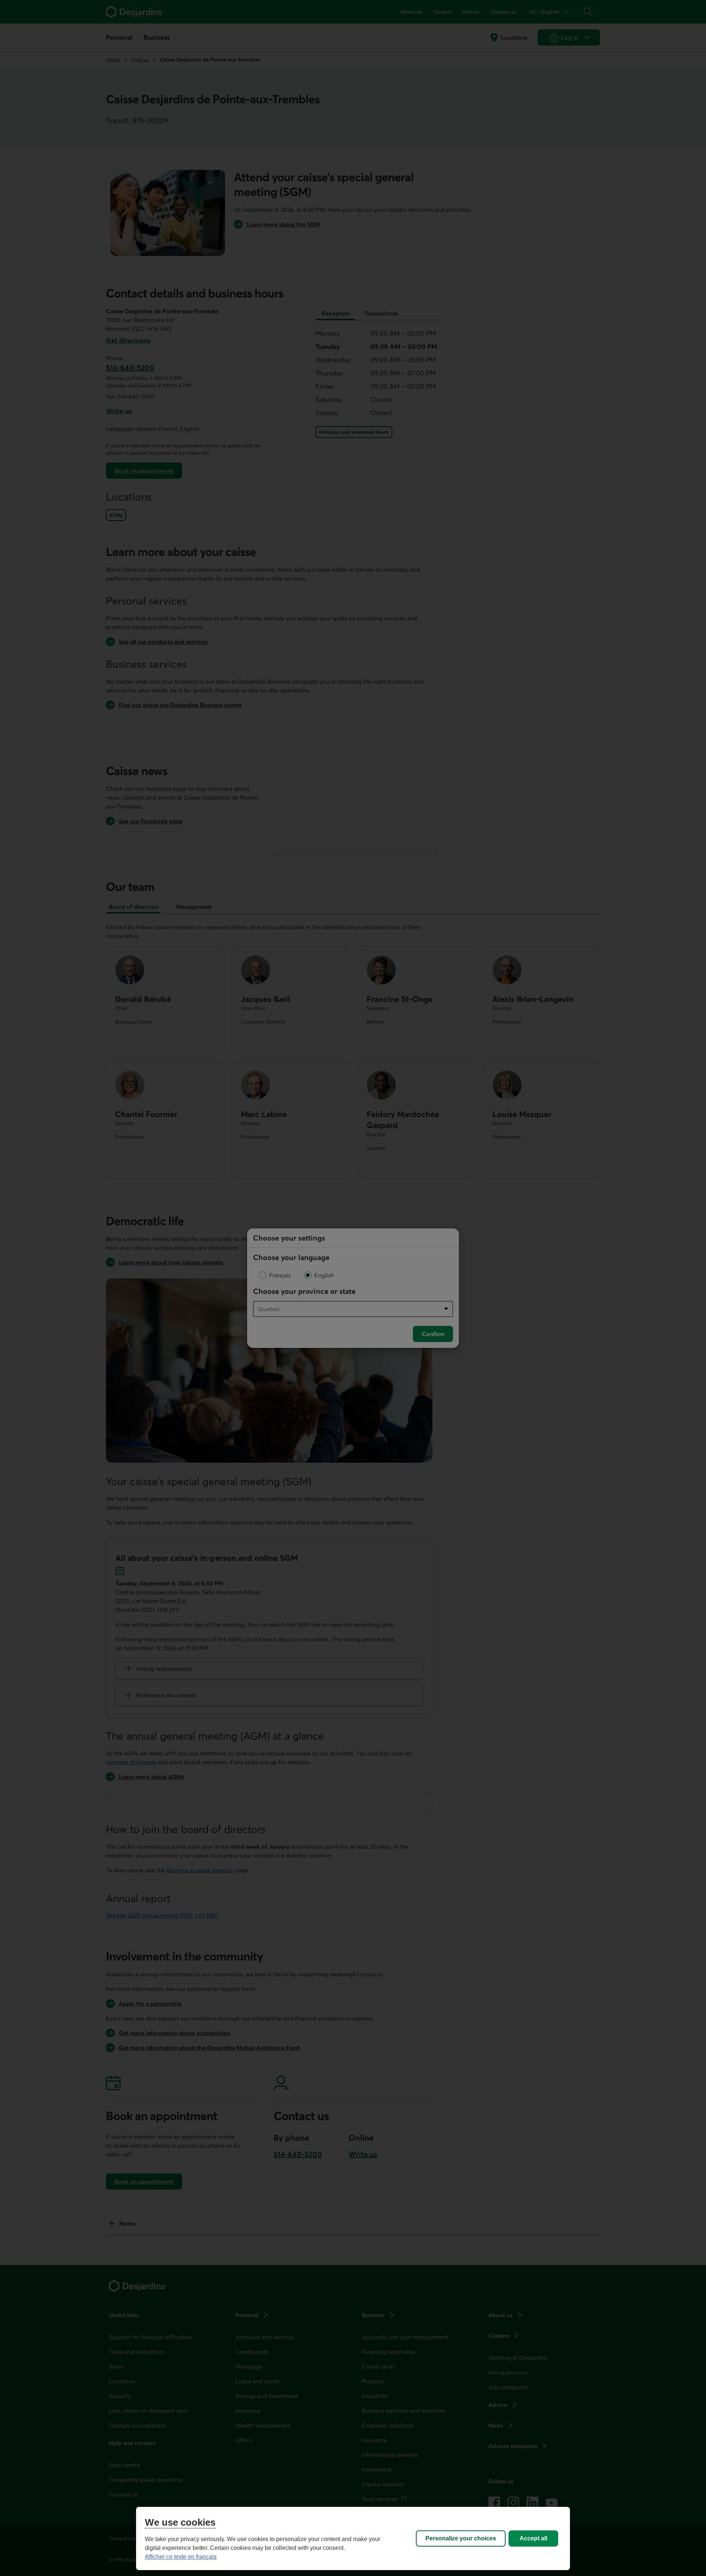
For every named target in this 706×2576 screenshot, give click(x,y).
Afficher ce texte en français (181, 2557)
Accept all (533, 2538)
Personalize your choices (461, 2538)
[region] (353, 2538)
